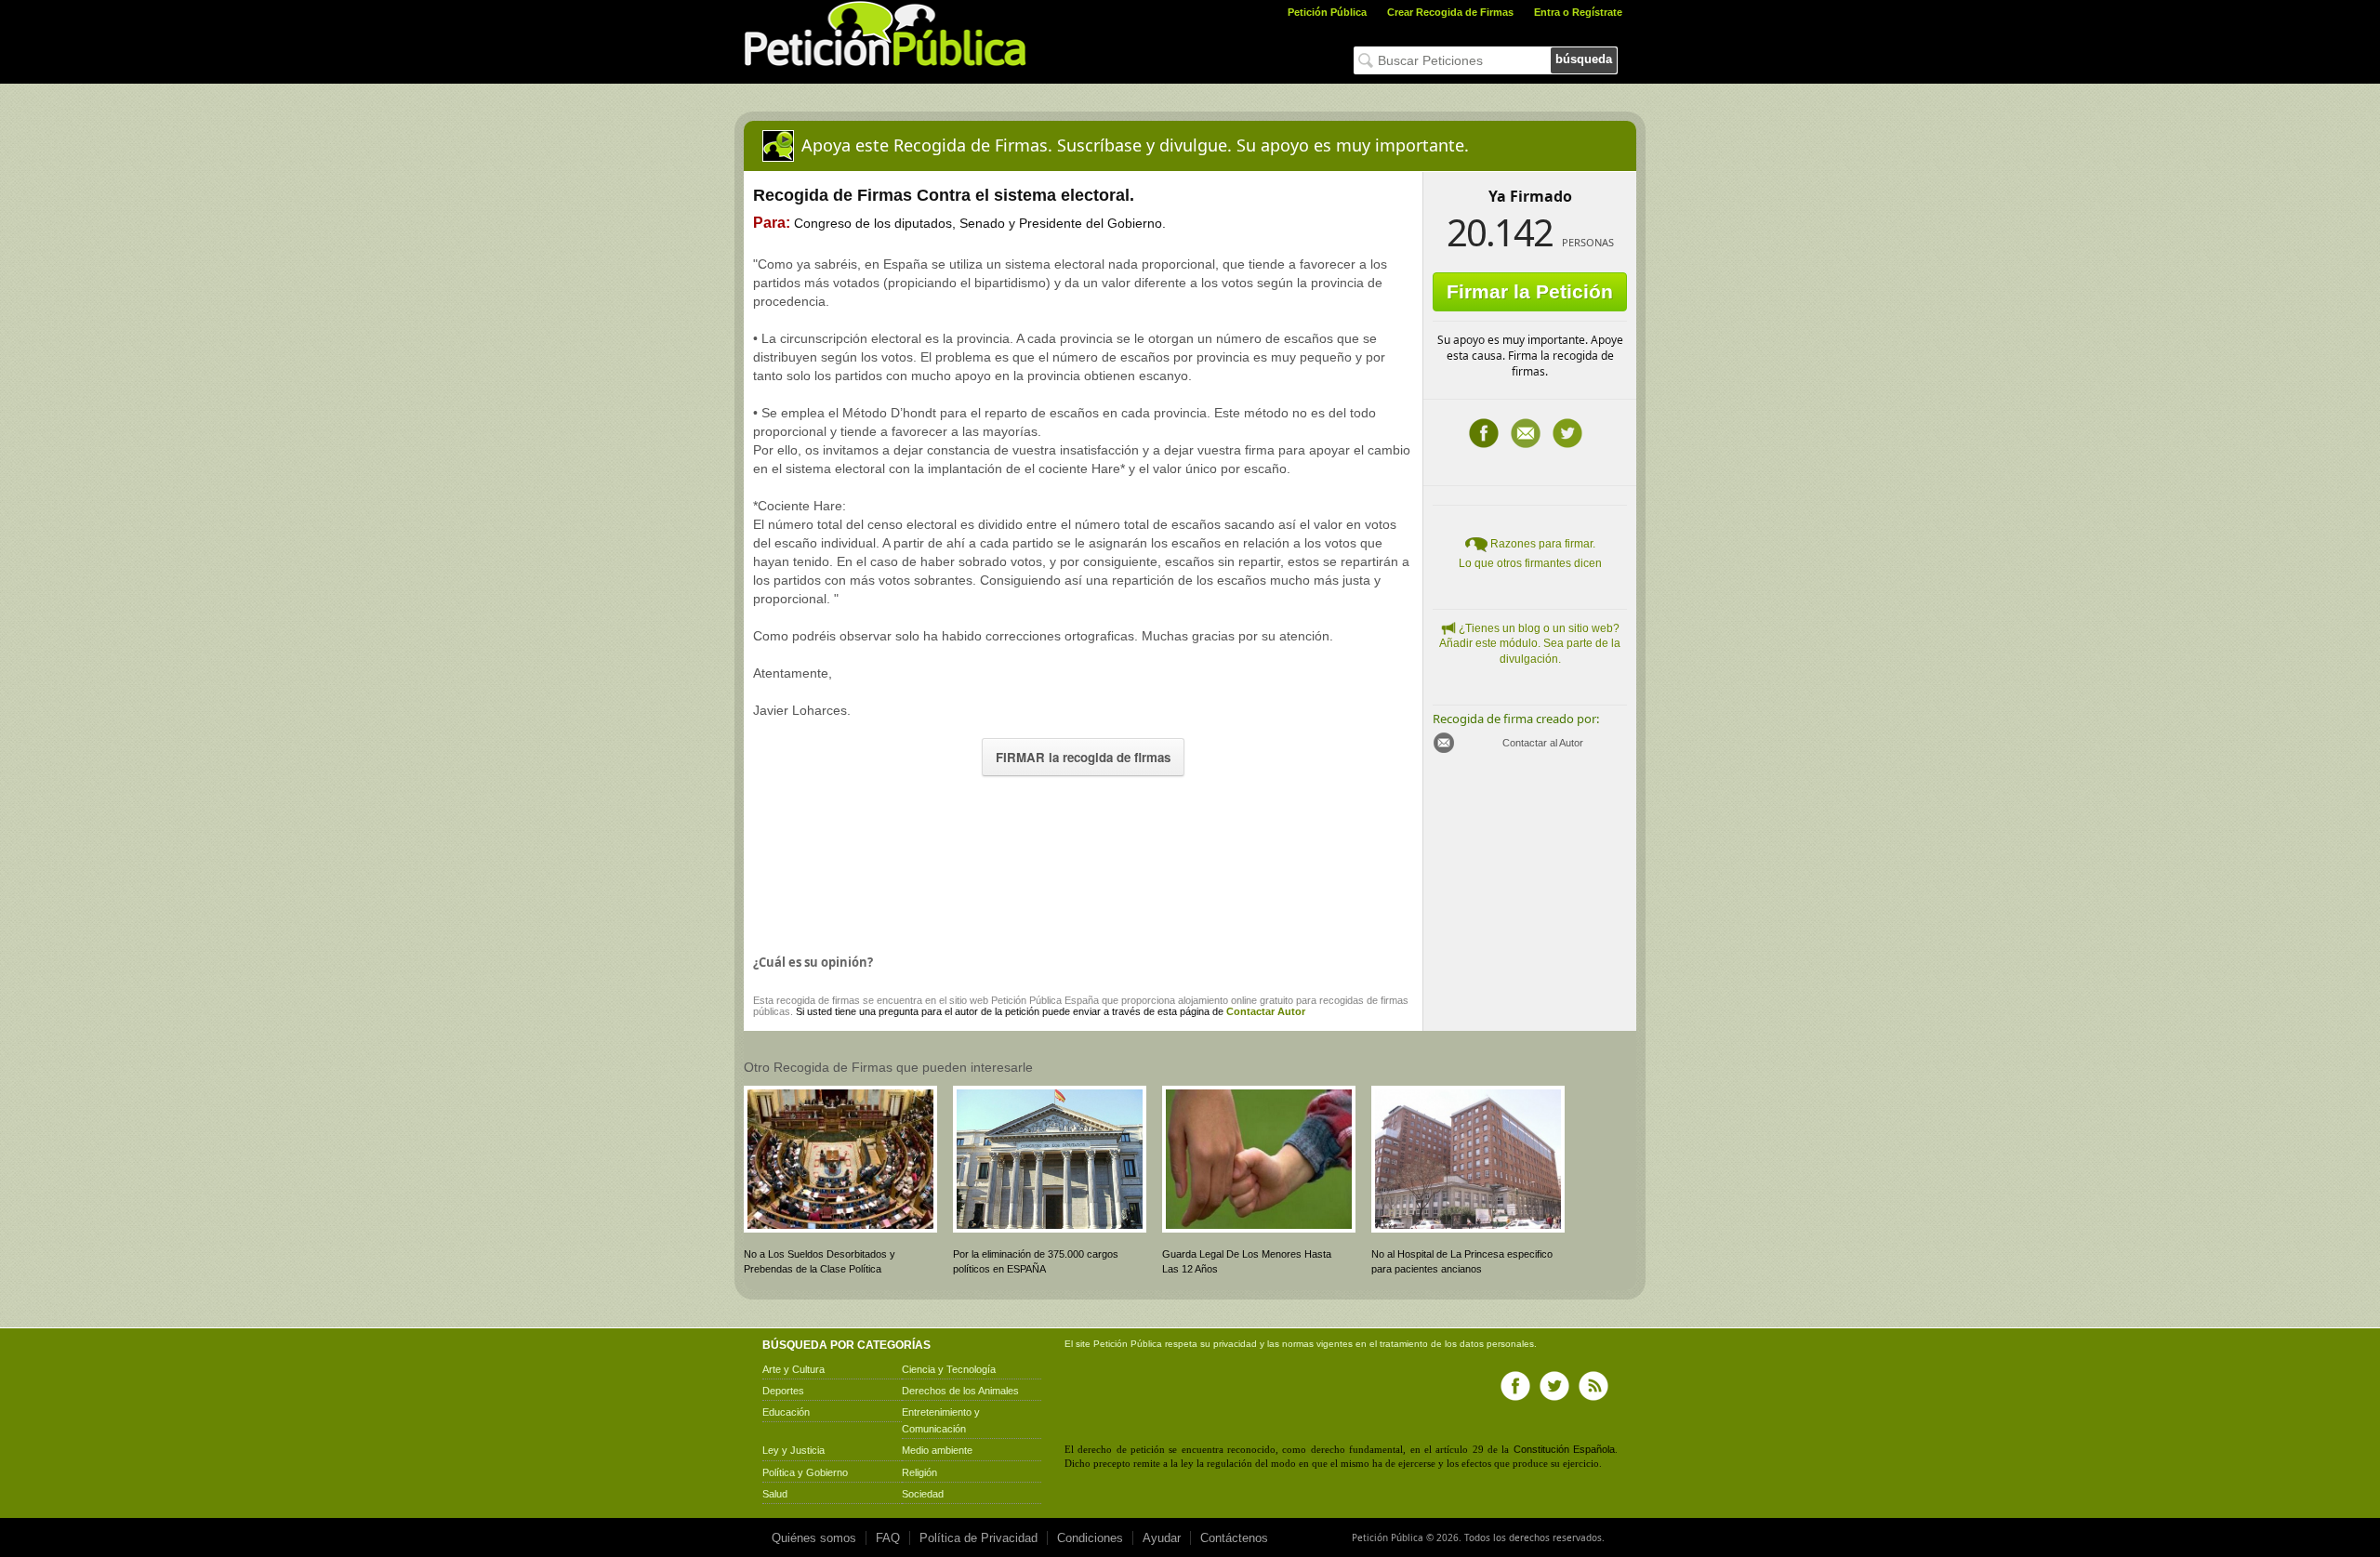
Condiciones (1090, 1538)
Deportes (783, 1391)
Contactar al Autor (1543, 743)
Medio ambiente (937, 1450)
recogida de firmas (818, 1000)
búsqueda (1584, 59)
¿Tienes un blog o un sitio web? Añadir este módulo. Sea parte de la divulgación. (1530, 644)
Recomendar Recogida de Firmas (1526, 433)
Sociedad (923, 1494)
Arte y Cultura (793, 1369)
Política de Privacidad (978, 1538)
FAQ (888, 1538)
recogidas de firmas (1364, 1000)
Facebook (1484, 433)
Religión (919, 1472)
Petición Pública (1327, 12)
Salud (775, 1494)
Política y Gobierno (805, 1472)
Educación (786, 1412)
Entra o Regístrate (1578, 12)
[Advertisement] (1083, 861)
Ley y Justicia (793, 1450)
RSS (1593, 1386)
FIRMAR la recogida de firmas (1083, 757)
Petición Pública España (1045, 1000)
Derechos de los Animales (960, 1391)
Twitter (1567, 433)
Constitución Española (1564, 1449)
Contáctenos (1234, 1538)
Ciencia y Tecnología (949, 1369)
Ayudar (1162, 1538)
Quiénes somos (814, 1538)
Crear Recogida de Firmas (1450, 12)
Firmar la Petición (1530, 291)
